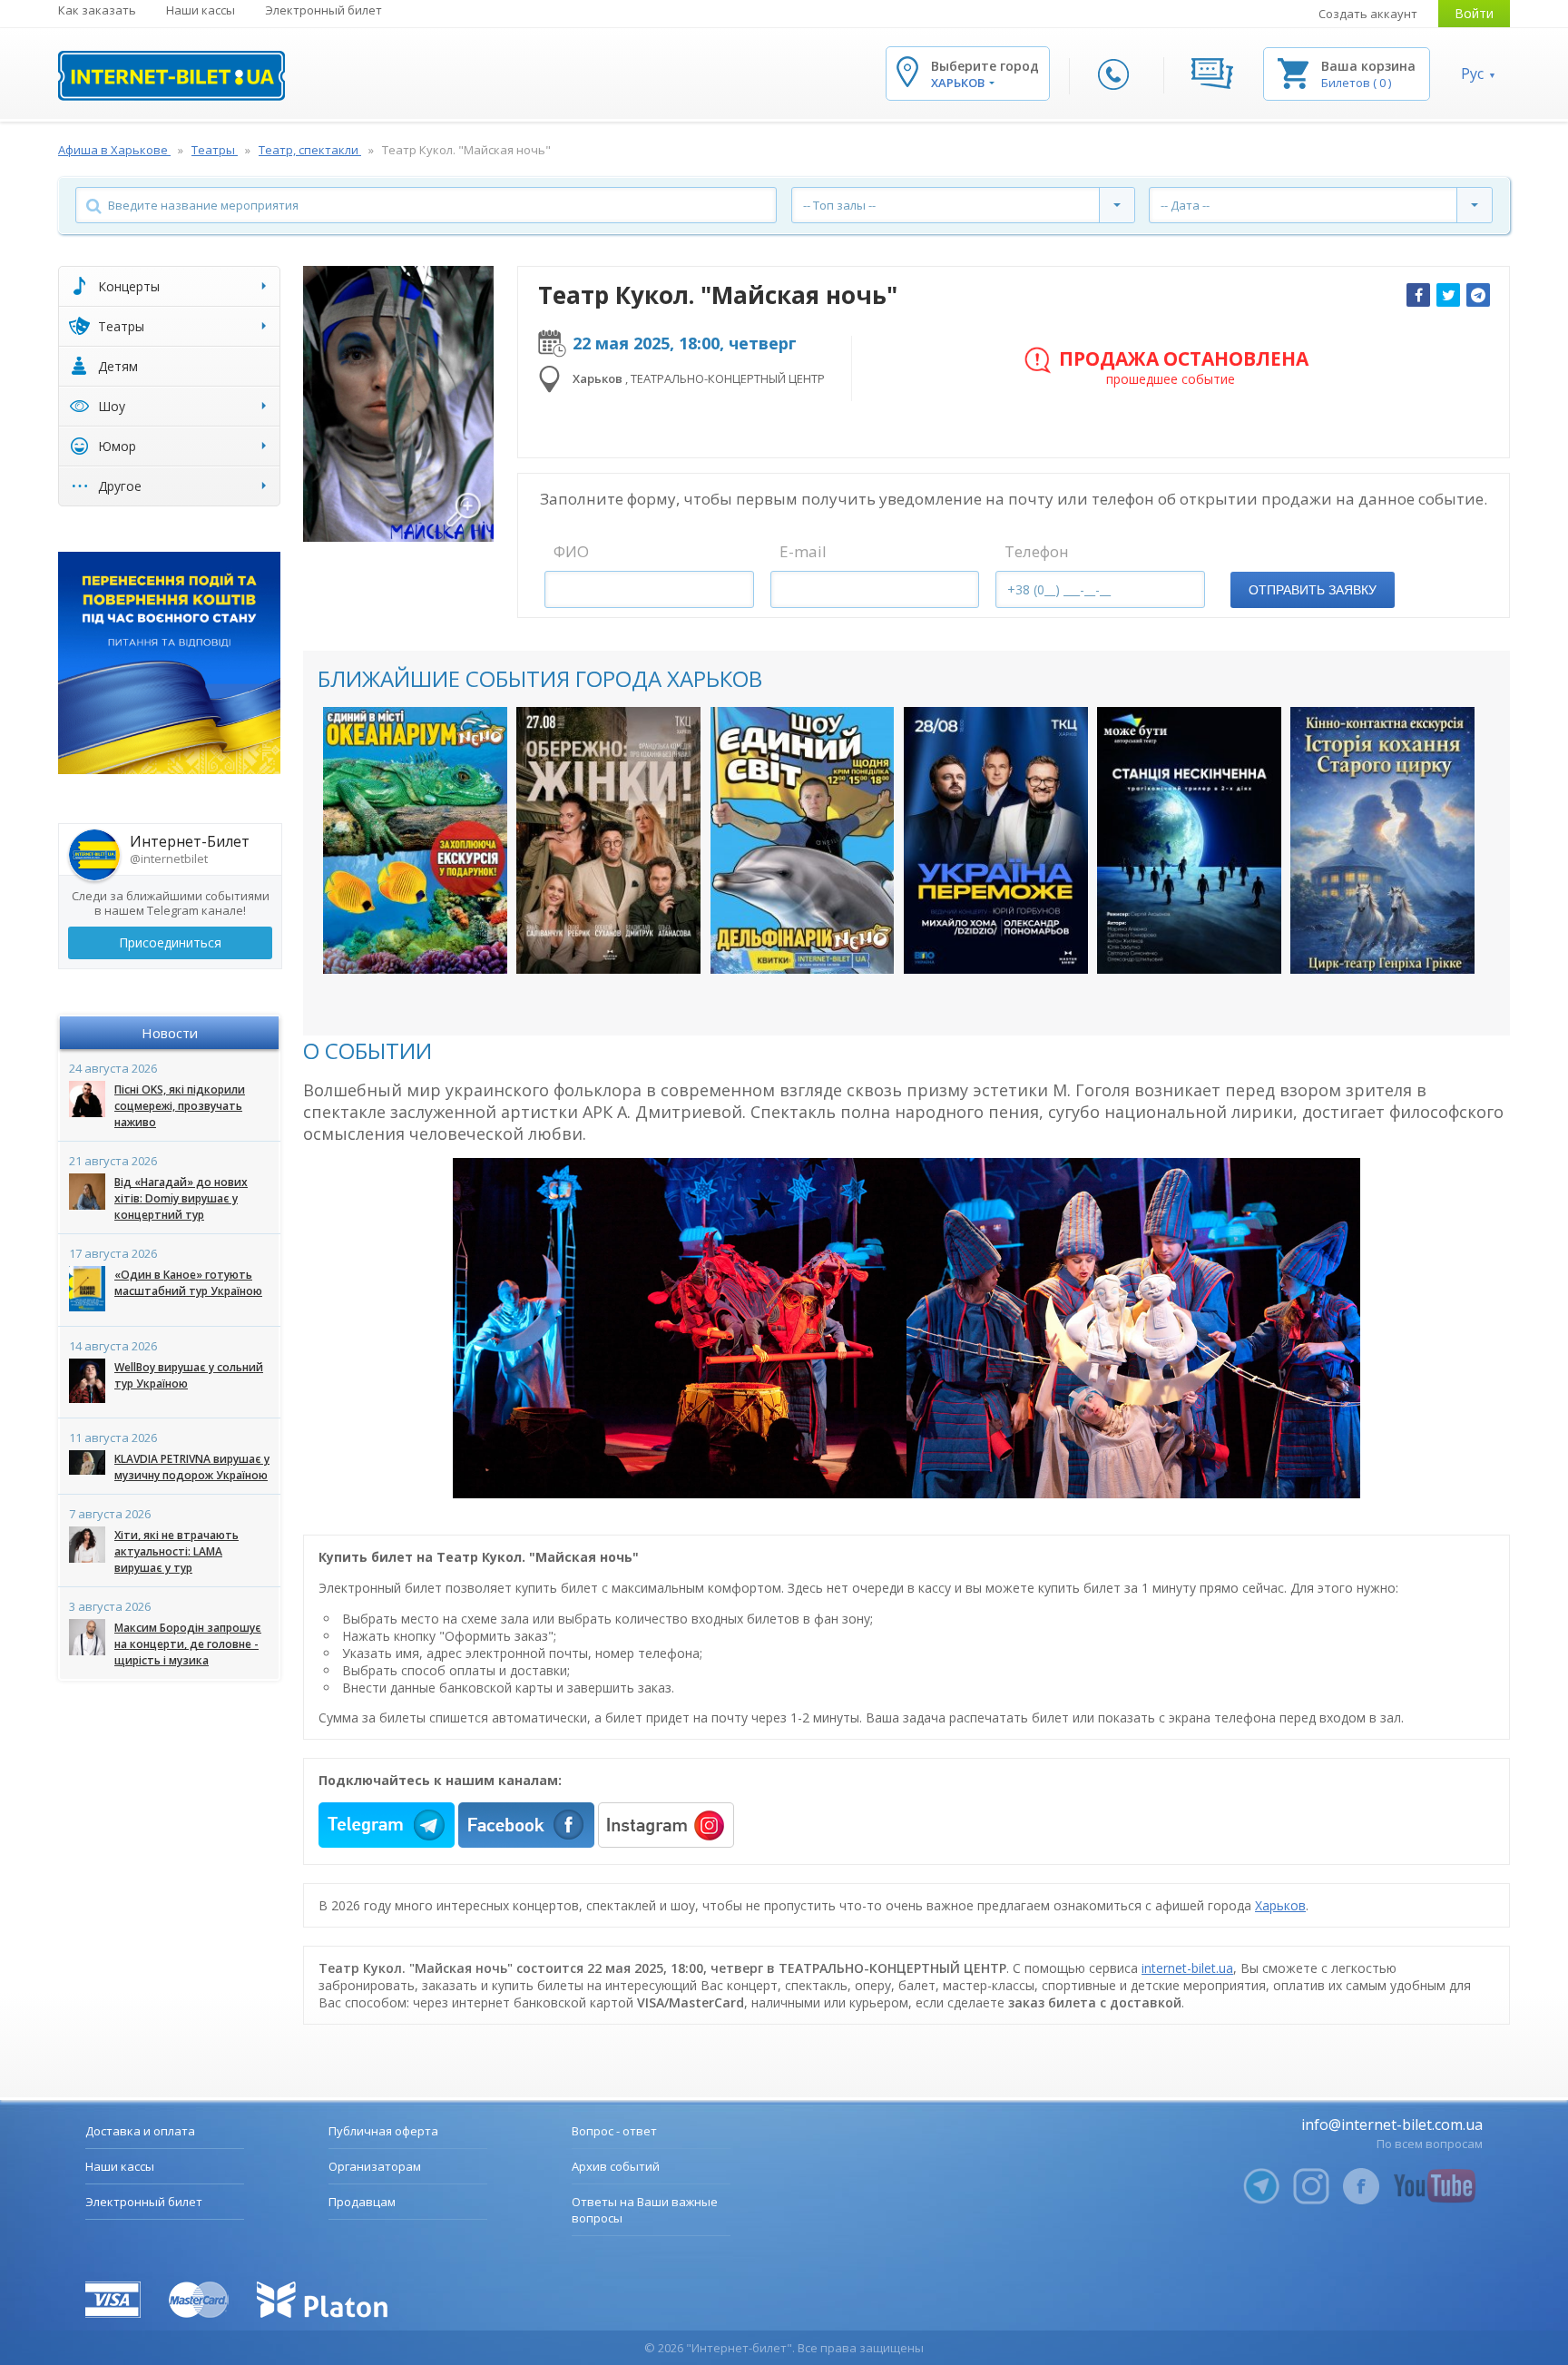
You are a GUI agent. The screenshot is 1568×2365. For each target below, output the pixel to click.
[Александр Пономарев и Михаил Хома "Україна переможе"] (996, 840)
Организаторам (375, 2166)
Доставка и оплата (140, 2131)
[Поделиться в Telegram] (1478, 295)
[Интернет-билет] (171, 76)
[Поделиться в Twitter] (1448, 295)
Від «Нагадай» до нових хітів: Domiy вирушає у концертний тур (181, 1198)
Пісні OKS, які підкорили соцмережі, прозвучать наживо (180, 1106)
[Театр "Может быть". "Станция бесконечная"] (1189, 840)
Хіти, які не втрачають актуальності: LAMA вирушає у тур (176, 1551)
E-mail (803, 551)
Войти (1474, 13)
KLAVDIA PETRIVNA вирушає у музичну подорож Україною (192, 1467)
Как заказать (97, 10)
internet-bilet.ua (1187, 1968)
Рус (1472, 74)
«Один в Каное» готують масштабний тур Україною (188, 1283)
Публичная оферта (383, 2131)
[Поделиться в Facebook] (1418, 295)
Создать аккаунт (1368, 14)
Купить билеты (403, 942)
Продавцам (362, 2202)
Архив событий (616, 2166)
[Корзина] (1293, 72)
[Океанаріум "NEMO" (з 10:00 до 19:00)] (415, 840)
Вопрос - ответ (614, 2131)
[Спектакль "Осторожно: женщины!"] (608, 840)
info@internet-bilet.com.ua (1392, 2125)
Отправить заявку (1313, 590)
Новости (170, 1033)
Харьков (1280, 1905)
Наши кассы (201, 10)
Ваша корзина (1368, 66)
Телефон (1037, 551)
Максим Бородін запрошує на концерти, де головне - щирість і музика (188, 1644)
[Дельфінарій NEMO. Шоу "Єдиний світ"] (803, 840)
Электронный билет (323, 10)
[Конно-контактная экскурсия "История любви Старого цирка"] (1382, 840)
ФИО (571, 551)
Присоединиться (170, 942)
